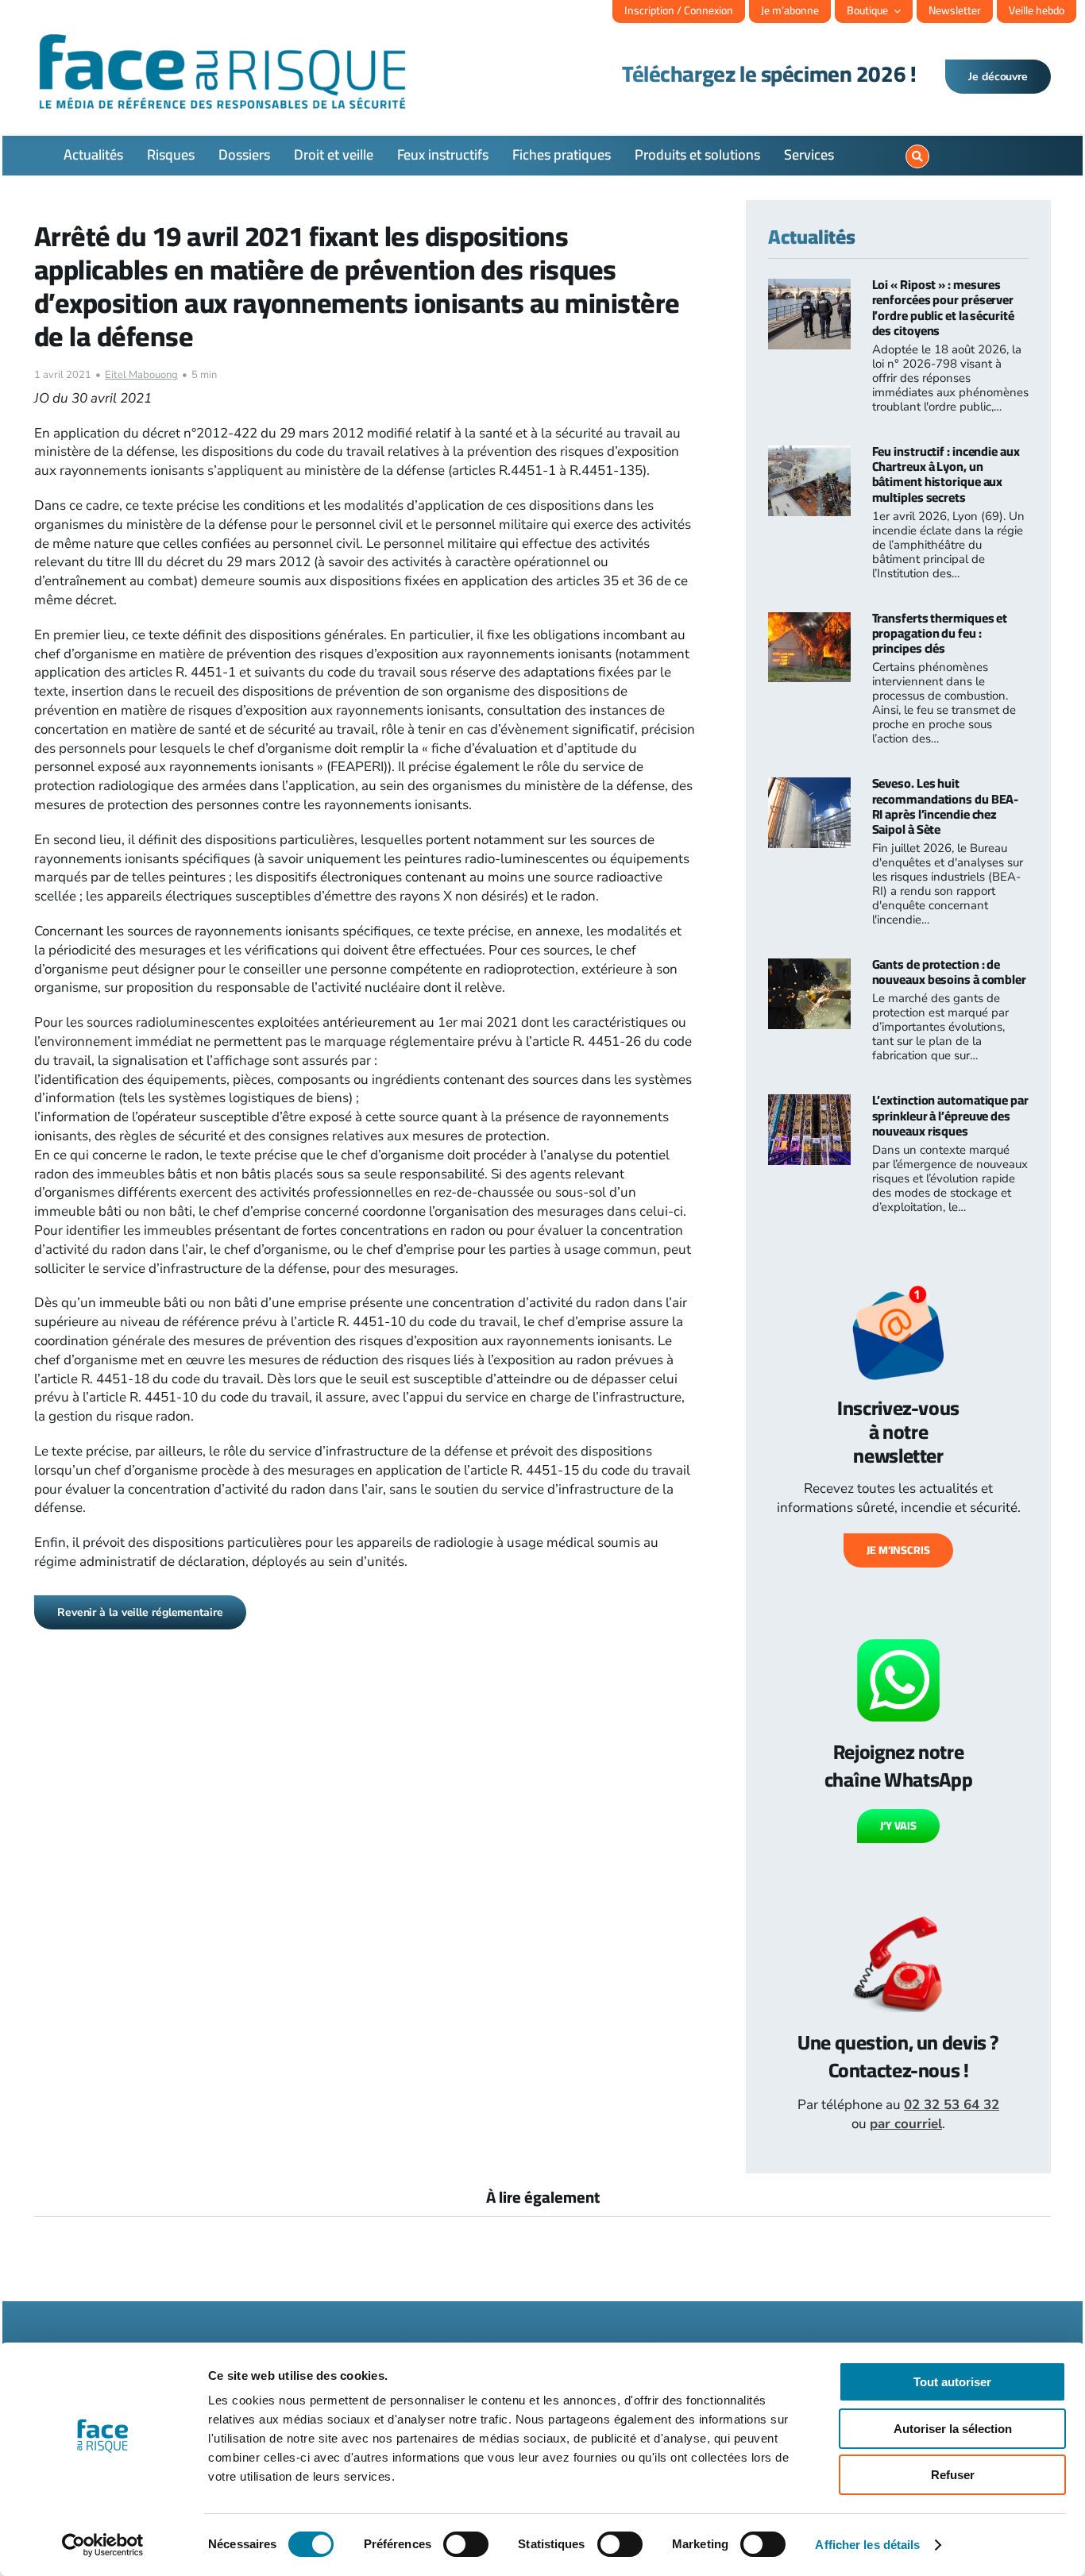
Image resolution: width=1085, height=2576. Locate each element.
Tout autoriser (952, 2382)
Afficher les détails (867, 2545)
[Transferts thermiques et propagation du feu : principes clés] (809, 621)
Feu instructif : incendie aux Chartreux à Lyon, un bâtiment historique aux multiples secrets (946, 474)
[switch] (466, 2544)
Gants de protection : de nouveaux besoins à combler (949, 972)
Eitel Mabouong (141, 375)
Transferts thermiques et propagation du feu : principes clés (940, 633)
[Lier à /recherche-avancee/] (917, 156)
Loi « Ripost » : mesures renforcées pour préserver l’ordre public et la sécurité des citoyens (943, 307)
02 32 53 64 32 (952, 2105)
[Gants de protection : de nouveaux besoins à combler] (809, 968)
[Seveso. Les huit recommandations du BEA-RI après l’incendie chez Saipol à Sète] (809, 787)
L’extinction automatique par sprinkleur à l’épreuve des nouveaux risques (950, 1115)
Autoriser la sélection (953, 2429)
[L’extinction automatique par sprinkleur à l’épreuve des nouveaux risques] (809, 1103)
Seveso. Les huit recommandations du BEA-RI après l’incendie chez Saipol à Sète (946, 806)
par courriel (906, 2124)
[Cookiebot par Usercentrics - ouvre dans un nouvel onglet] (103, 2545)
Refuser (953, 2475)
